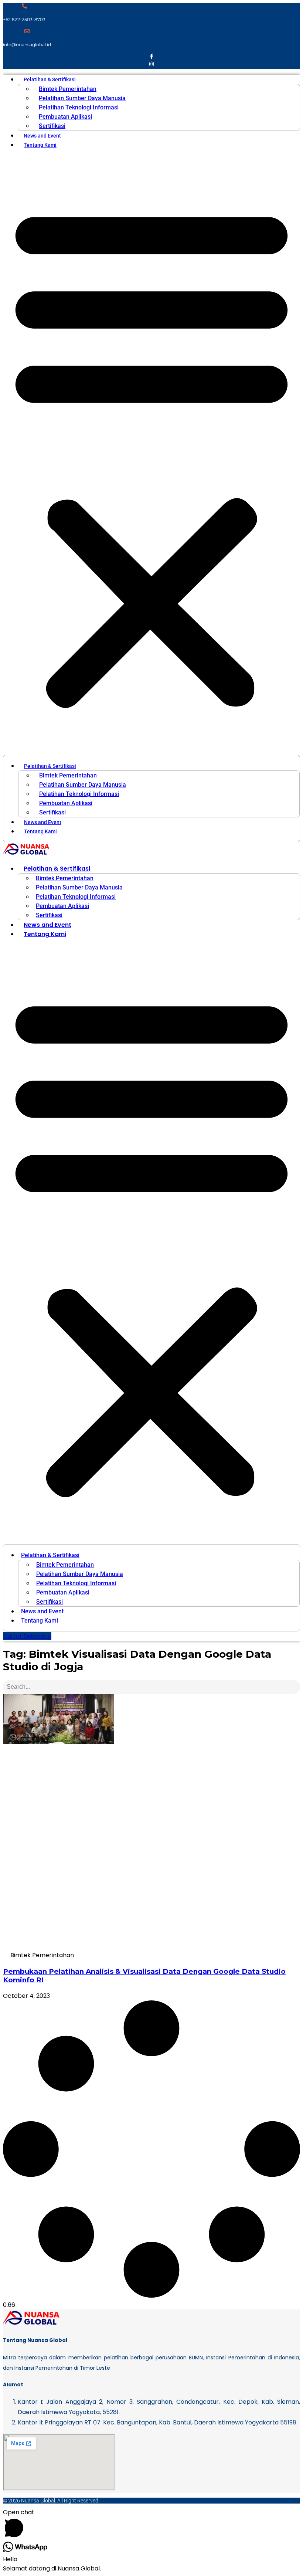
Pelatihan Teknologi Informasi (79, 107)
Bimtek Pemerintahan (68, 89)
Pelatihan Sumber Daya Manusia (82, 98)
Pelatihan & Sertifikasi (50, 79)
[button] (151, 455)
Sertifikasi (52, 126)
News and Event (42, 136)
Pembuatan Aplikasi (65, 117)
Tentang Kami (40, 145)
